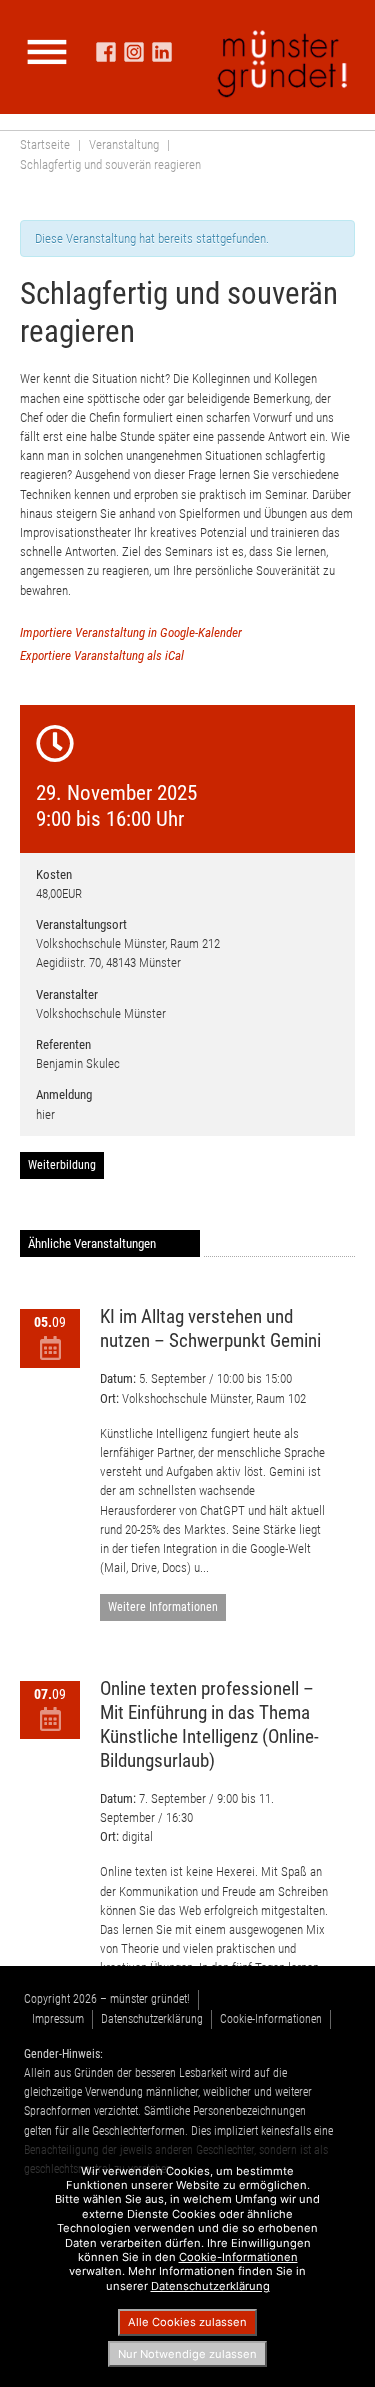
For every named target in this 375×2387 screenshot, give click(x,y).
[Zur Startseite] (283, 63)
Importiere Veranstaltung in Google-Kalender (131, 632)
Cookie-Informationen (271, 2019)
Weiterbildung (62, 1165)
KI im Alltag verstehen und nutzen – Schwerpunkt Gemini (210, 1328)
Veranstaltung (124, 144)
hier (45, 1114)
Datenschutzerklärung (152, 2019)
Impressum (58, 2019)
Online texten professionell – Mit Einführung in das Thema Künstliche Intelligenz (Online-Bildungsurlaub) (209, 1724)
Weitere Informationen (163, 1607)
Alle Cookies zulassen (187, 2322)
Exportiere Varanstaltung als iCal (102, 655)
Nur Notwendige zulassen (187, 2354)
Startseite (45, 144)
